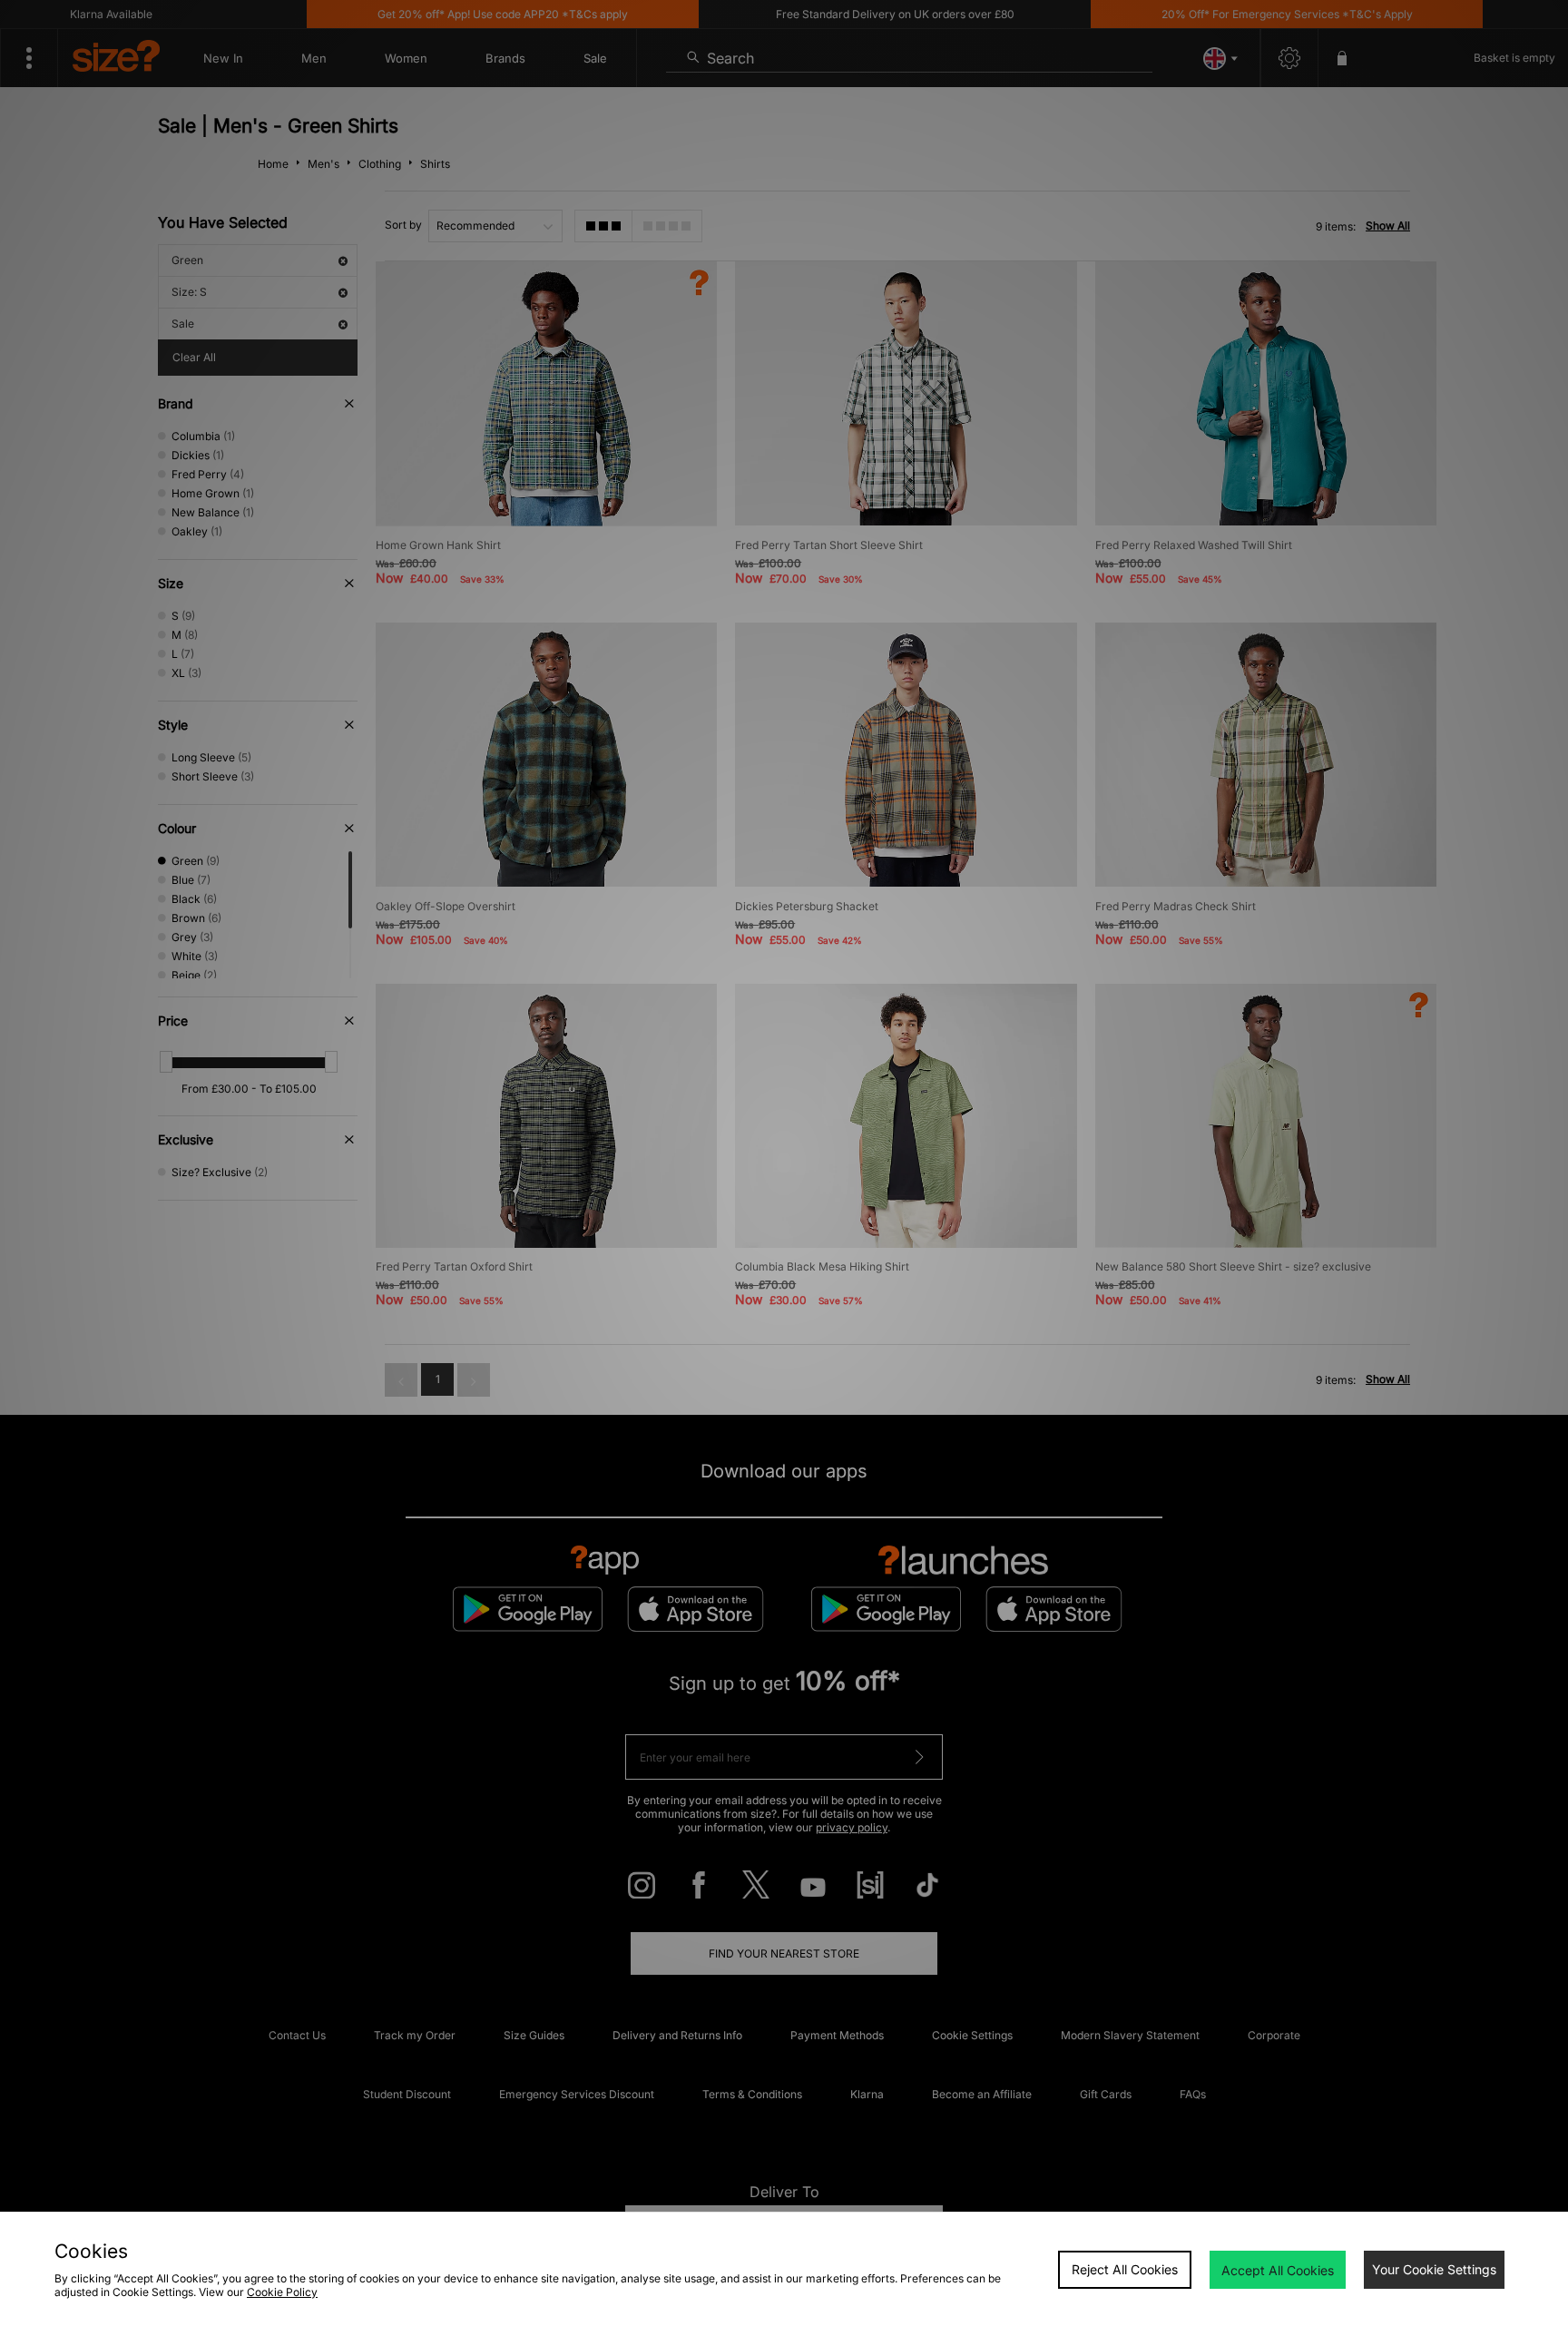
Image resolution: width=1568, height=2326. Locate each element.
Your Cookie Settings (1434, 2269)
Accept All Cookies (1278, 2270)
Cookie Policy (282, 2292)
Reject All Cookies (1125, 2269)
